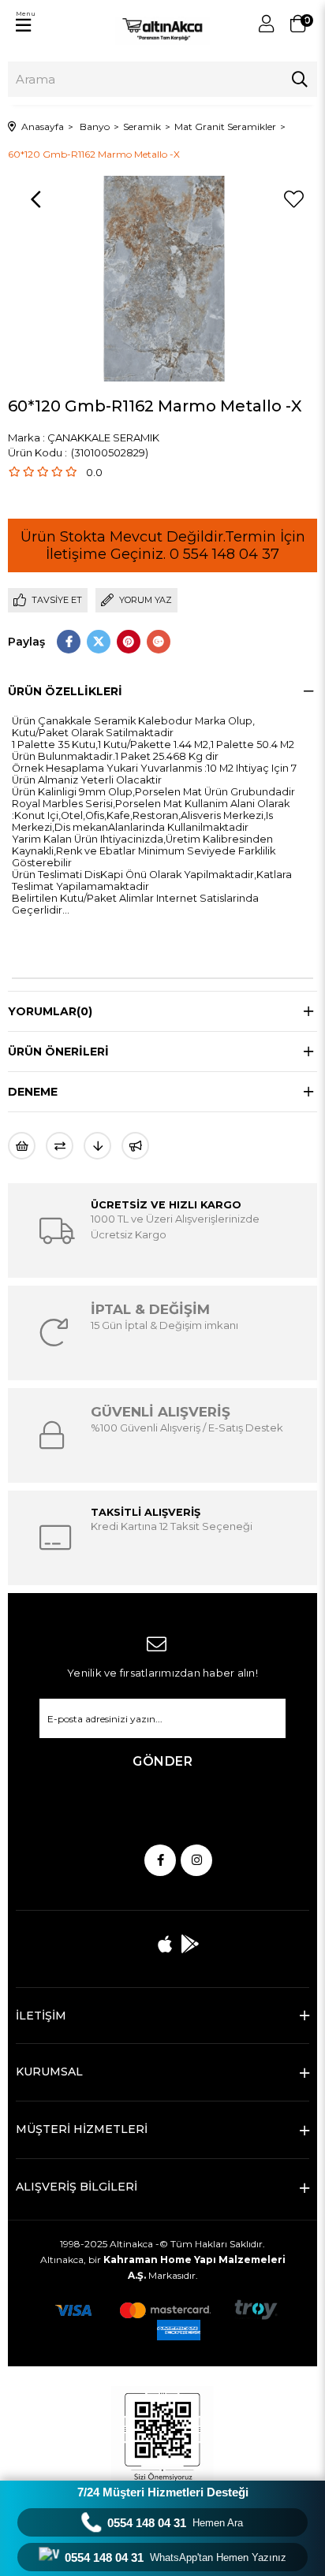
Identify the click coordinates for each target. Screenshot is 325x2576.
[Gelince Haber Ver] (135, 1146)
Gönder (162, 1761)
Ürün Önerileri (58, 1052)
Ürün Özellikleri (65, 691)
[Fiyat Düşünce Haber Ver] (97, 1146)
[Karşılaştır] (60, 1146)
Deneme (33, 1092)
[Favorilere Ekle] (293, 199)
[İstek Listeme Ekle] (22, 1146)
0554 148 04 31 (175, 2523)
